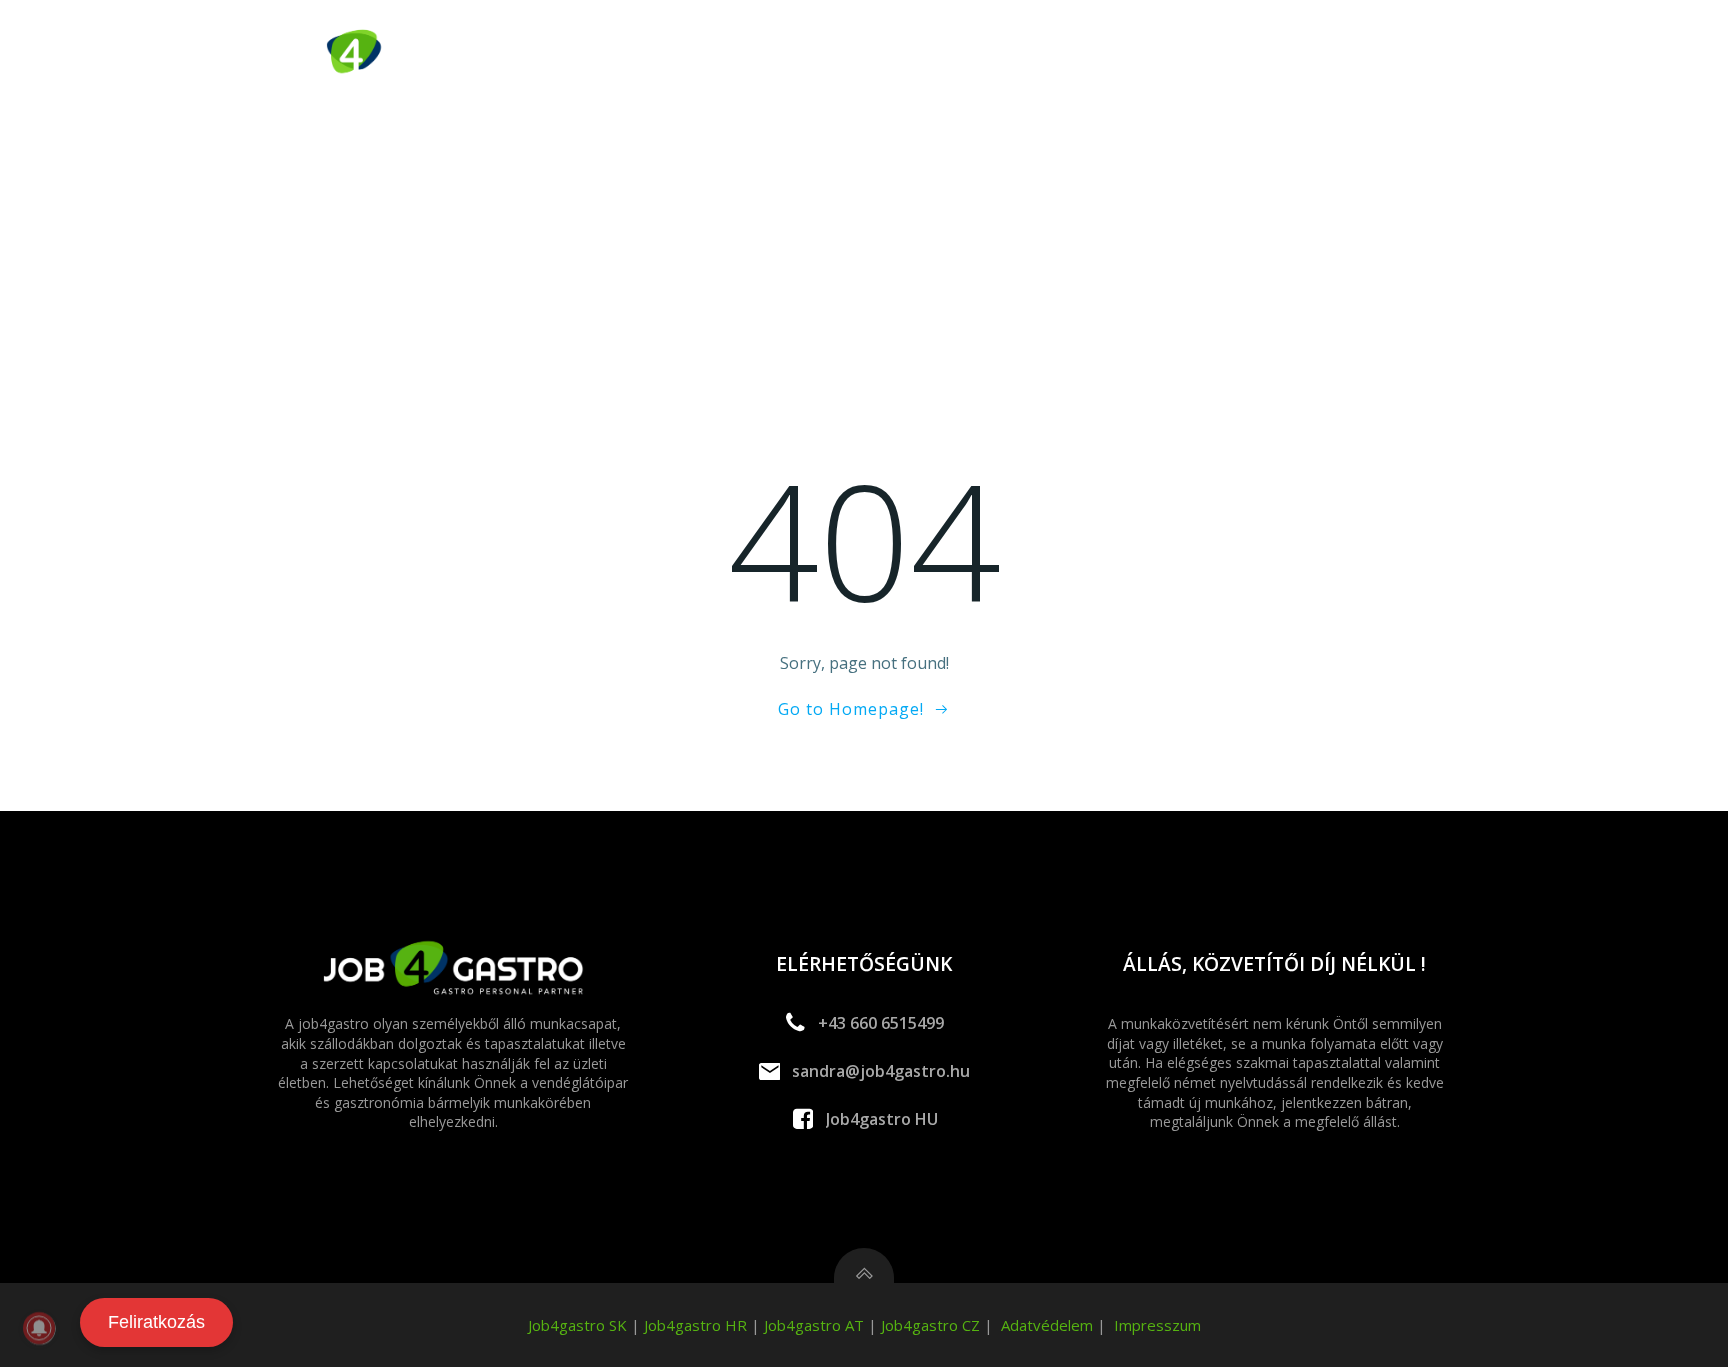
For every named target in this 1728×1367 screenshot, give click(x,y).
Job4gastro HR (695, 1325)
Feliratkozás (156, 1322)
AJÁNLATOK (843, 54)
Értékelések (1197, 54)
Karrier (1311, 54)
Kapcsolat (1420, 54)
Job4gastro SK (577, 1325)
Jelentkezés (968, 54)
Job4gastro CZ (930, 1325)
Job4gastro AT (814, 1325)
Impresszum (1157, 1325)
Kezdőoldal (717, 54)
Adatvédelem (1047, 1325)
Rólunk (1082, 54)
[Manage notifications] (39, 1328)
